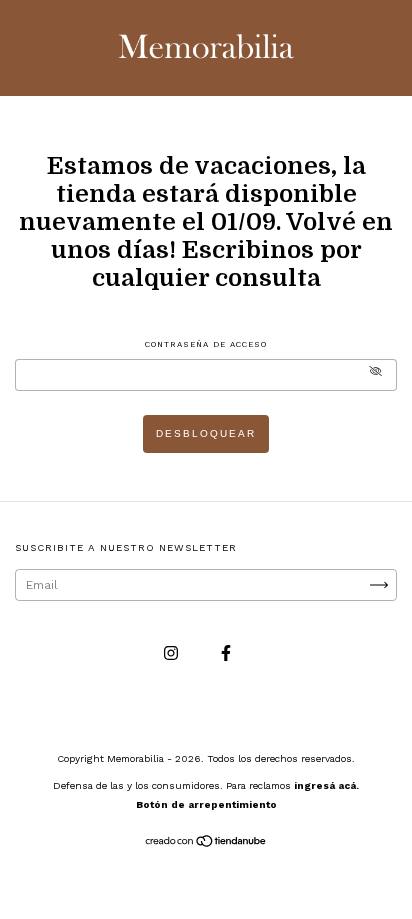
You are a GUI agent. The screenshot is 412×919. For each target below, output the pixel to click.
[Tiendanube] (206, 844)
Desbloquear (206, 433)
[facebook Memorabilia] (226, 653)
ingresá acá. (326, 785)
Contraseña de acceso (206, 344)
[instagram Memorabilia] (173, 653)
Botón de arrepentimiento (206, 804)
